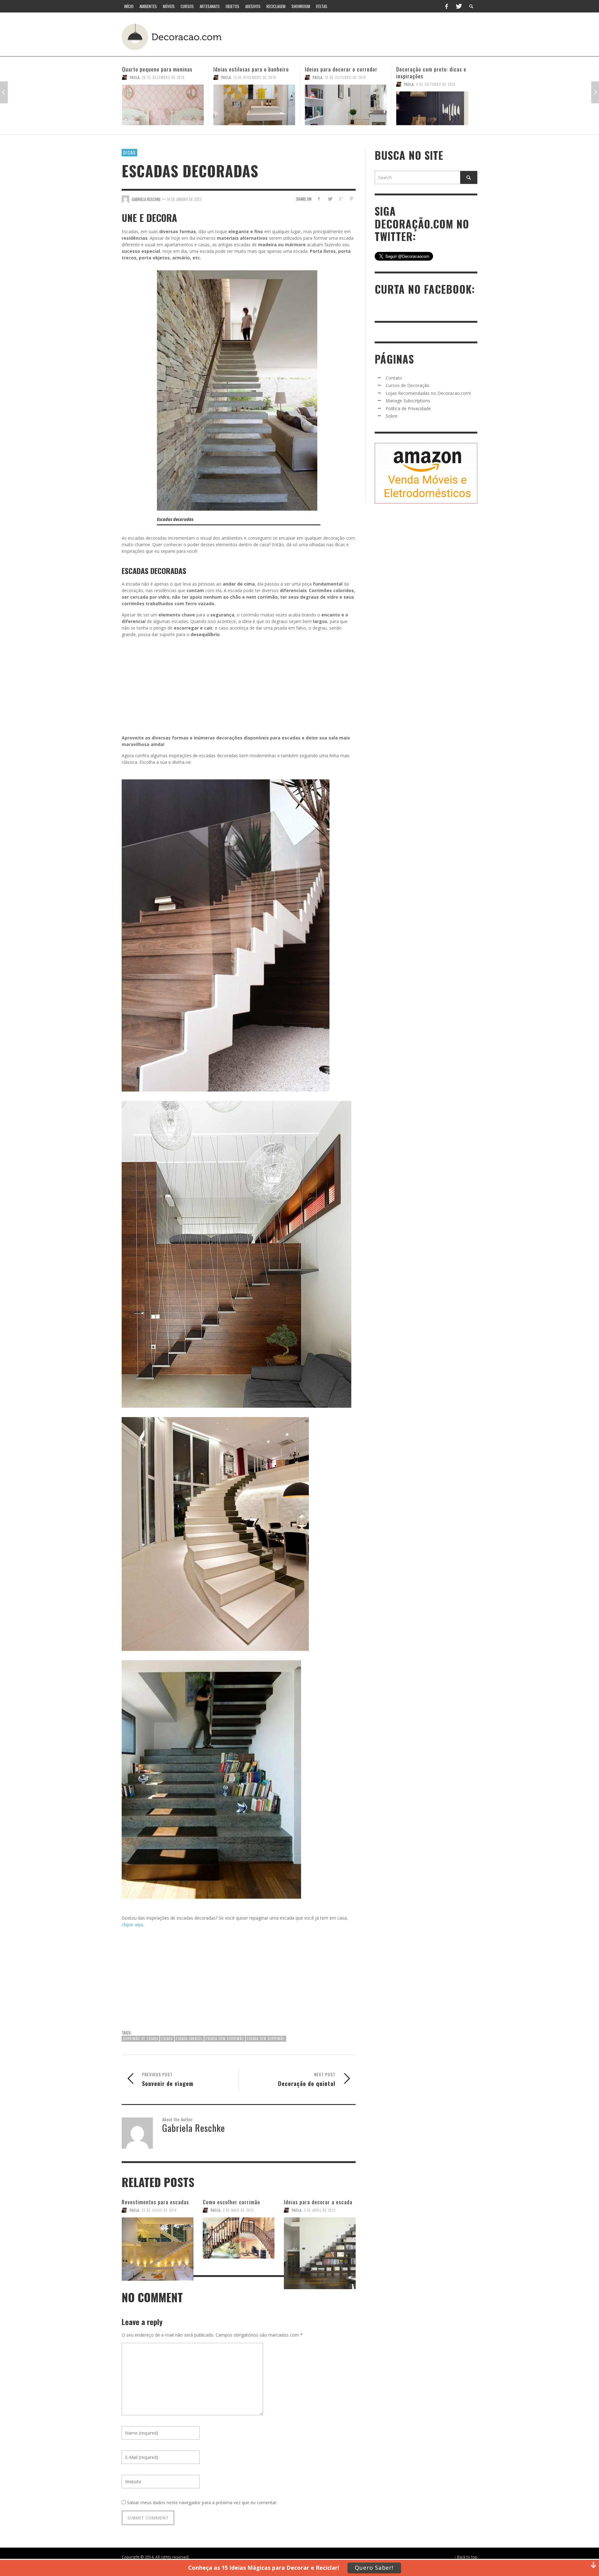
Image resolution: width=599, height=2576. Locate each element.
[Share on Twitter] (330, 199)
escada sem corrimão (266, 2039)
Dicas (129, 152)
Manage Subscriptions (408, 401)
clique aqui (132, 1924)
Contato (394, 378)
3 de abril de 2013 (320, 2210)
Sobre (392, 416)
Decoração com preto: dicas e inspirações (340, 73)
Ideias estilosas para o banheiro (160, 69)
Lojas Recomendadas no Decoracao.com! (428, 393)
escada (167, 2039)
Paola (135, 77)
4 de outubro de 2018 (344, 84)
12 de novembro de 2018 (163, 77)
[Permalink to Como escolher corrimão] (239, 2238)
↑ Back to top (466, 2557)
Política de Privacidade (408, 408)
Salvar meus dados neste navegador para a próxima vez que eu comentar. (202, 2502)
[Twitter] (458, 6)
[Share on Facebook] (319, 199)
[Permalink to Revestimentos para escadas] (158, 2238)
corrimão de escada (141, 2039)
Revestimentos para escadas (155, 2202)
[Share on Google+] (341, 199)
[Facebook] (446, 6)
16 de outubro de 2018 (254, 77)
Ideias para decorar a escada (318, 2202)
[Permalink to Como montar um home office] (437, 105)
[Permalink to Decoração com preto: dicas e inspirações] (346, 108)
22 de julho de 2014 (159, 2210)
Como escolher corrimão (231, 2202)
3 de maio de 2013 (238, 2210)
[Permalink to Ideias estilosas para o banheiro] (163, 105)
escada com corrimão (225, 2039)
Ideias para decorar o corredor (250, 69)
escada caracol (189, 2039)
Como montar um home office (431, 69)
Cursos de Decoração (408, 385)
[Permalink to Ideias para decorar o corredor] (254, 105)
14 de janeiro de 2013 (184, 199)
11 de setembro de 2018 (437, 77)
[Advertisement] (361, 36)
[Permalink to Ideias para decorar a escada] (320, 2238)
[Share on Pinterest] (351, 199)
